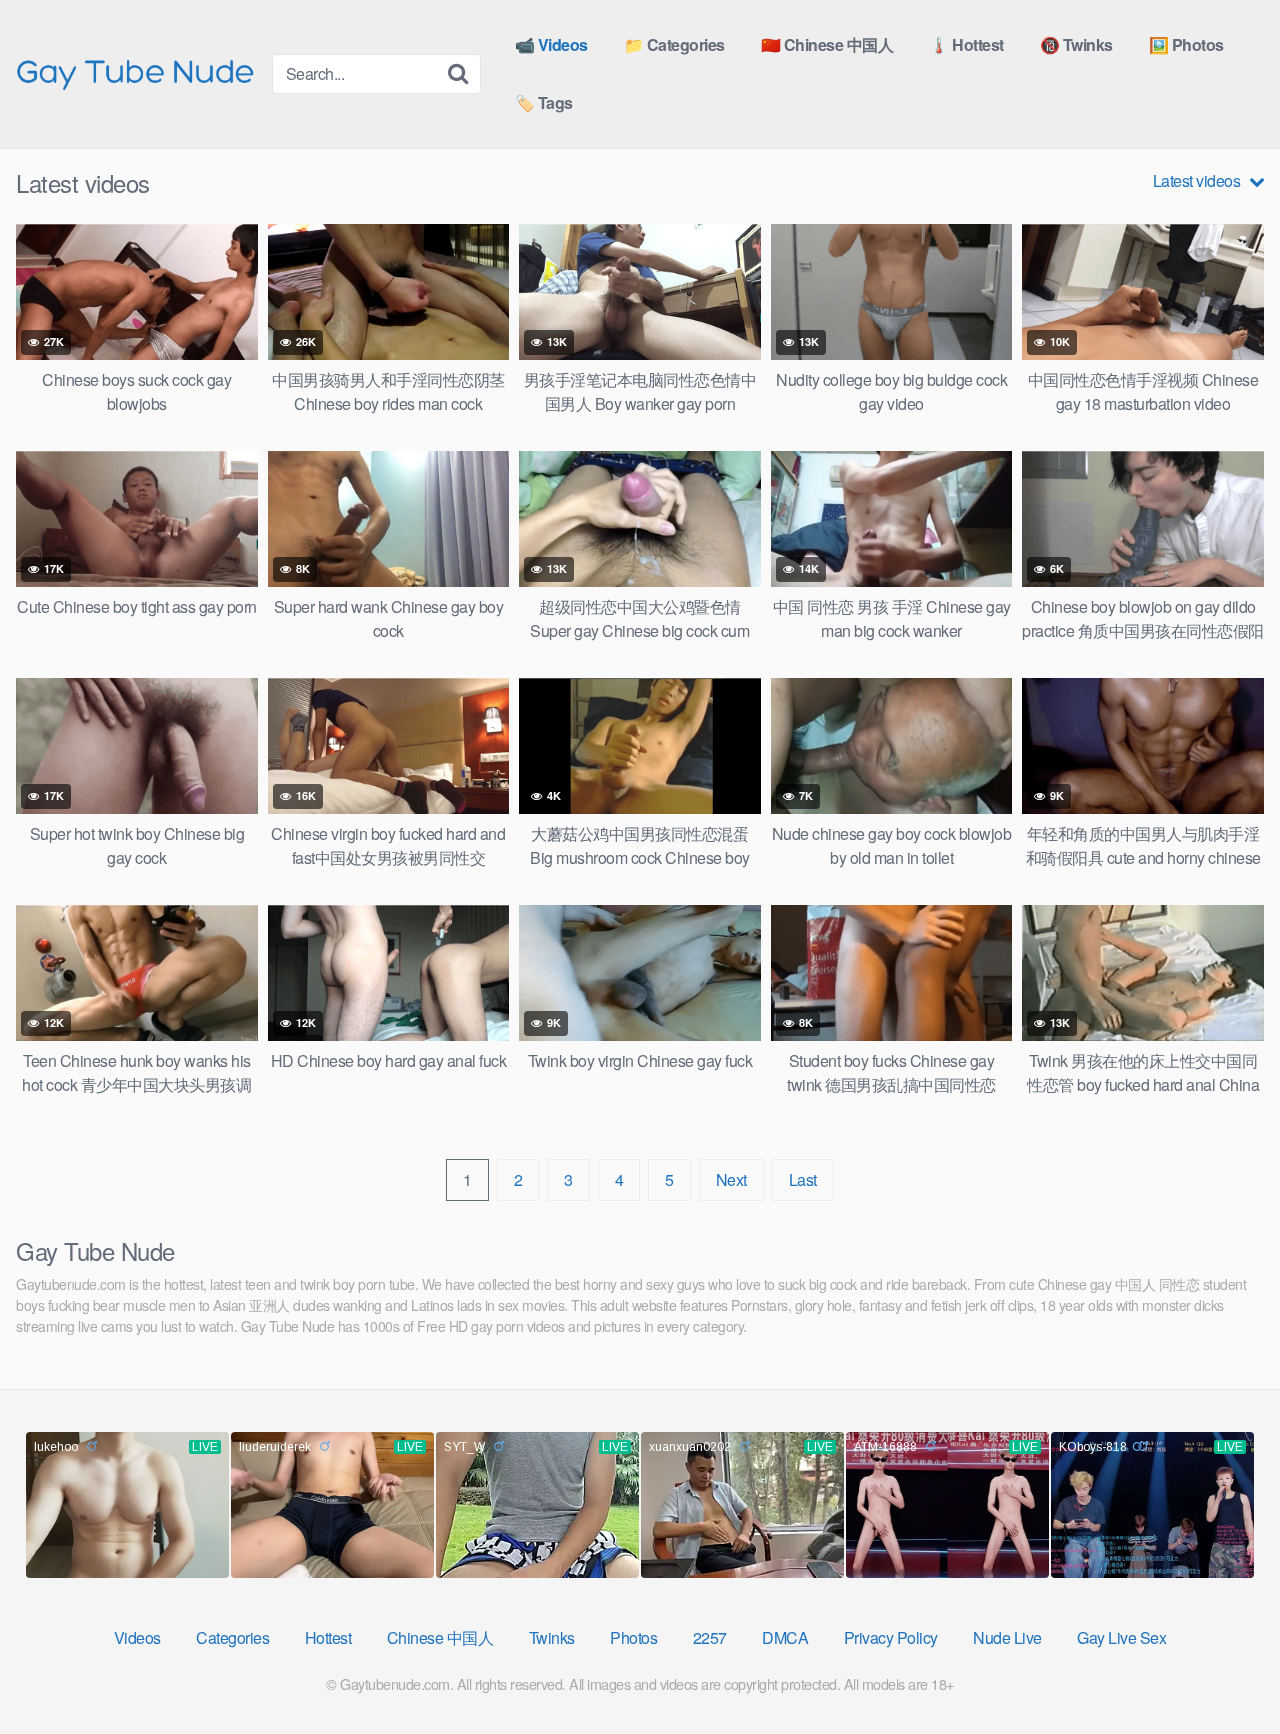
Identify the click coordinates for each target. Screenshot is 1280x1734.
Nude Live (1007, 1637)
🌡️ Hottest (966, 44)
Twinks (552, 1637)
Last (803, 1179)
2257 (710, 1637)
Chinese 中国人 (440, 1637)
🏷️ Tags (544, 102)
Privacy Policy (891, 1637)
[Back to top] (1225, 1670)
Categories (232, 1637)
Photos (633, 1637)
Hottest (328, 1637)
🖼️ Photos (1186, 44)
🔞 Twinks (1076, 44)
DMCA (785, 1637)
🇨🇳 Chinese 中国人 (827, 44)
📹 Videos (551, 44)
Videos (137, 1637)
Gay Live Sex (1121, 1637)
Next (731, 1179)
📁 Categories (674, 44)
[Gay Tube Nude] (136, 72)
